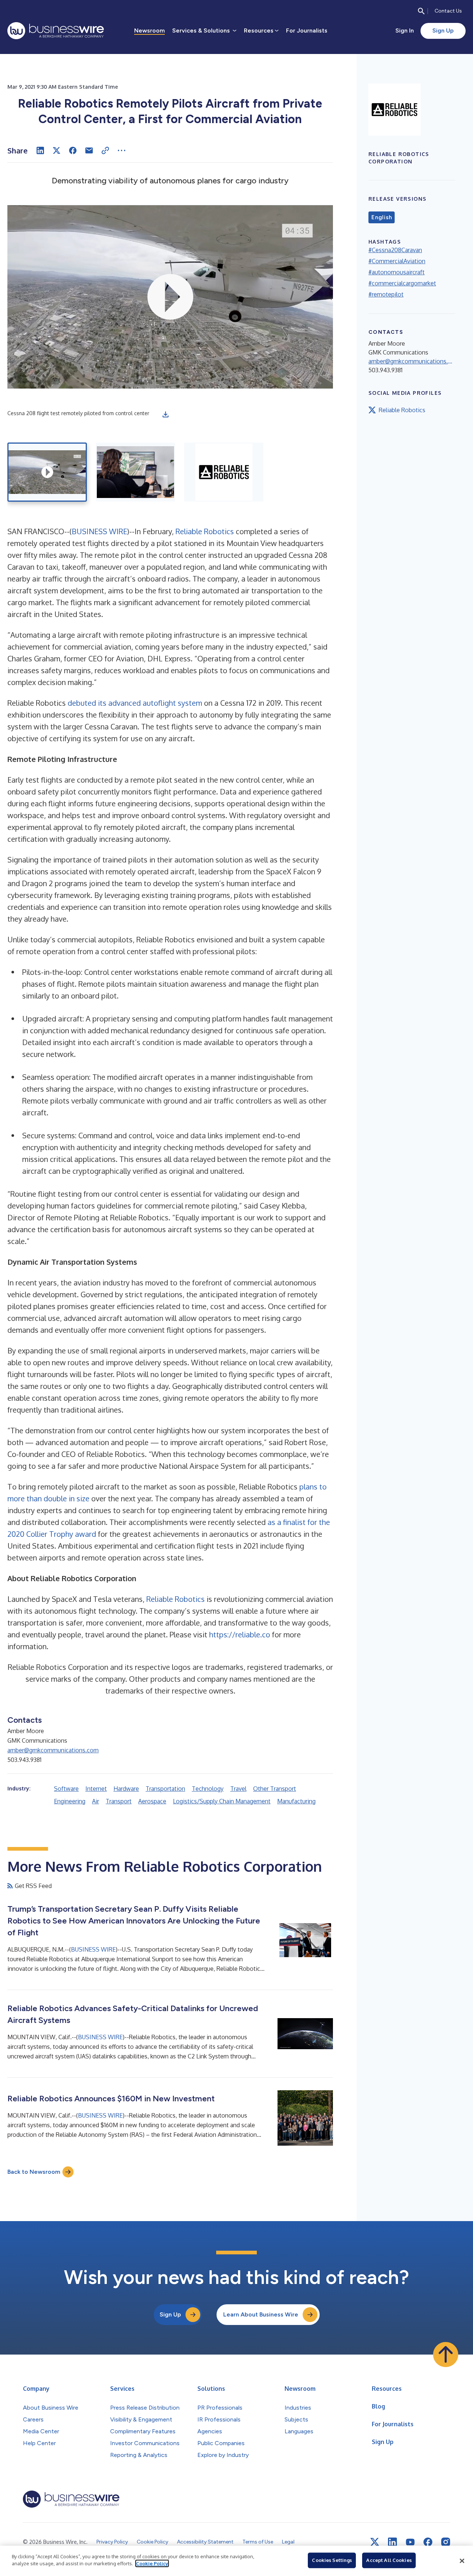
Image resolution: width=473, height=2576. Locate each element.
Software (66, 1789)
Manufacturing (296, 1801)
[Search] (421, 11)
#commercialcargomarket (402, 283)
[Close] (462, 2561)
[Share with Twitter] (57, 150)
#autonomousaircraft (397, 272)
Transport (119, 1801)
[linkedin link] (392, 2542)
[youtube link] (410, 2542)
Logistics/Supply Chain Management (222, 1801)
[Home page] (56, 31)
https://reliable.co (240, 1634)
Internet (96, 1789)
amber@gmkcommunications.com (53, 1750)
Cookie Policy (152, 2563)
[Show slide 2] (135, 472)
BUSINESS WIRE (99, 531)
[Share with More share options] (122, 150)
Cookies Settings (332, 2560)
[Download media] (166, 414)
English (382, 217)
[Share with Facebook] (73, 150)
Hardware (126, 1789)
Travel (238, 1789)
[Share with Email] (89, 150)
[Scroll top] (446, 2355)
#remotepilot (386, 294)
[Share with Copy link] (105, 150)
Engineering (70, 1801)
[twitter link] (375, 2542)
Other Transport (275, 1789)
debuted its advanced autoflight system (135, 703)
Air (96, 1801)
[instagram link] (446, 2542)
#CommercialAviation (397, 261)
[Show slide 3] (224, 472)
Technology (208, 1789)
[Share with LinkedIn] (40, 150)
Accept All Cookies (389, 2560)
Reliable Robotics (205, 531)
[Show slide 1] (47, 472)
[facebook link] (428, 2542)
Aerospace (152, 1801)
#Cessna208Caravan (395, 250)
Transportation (165, 1789)
